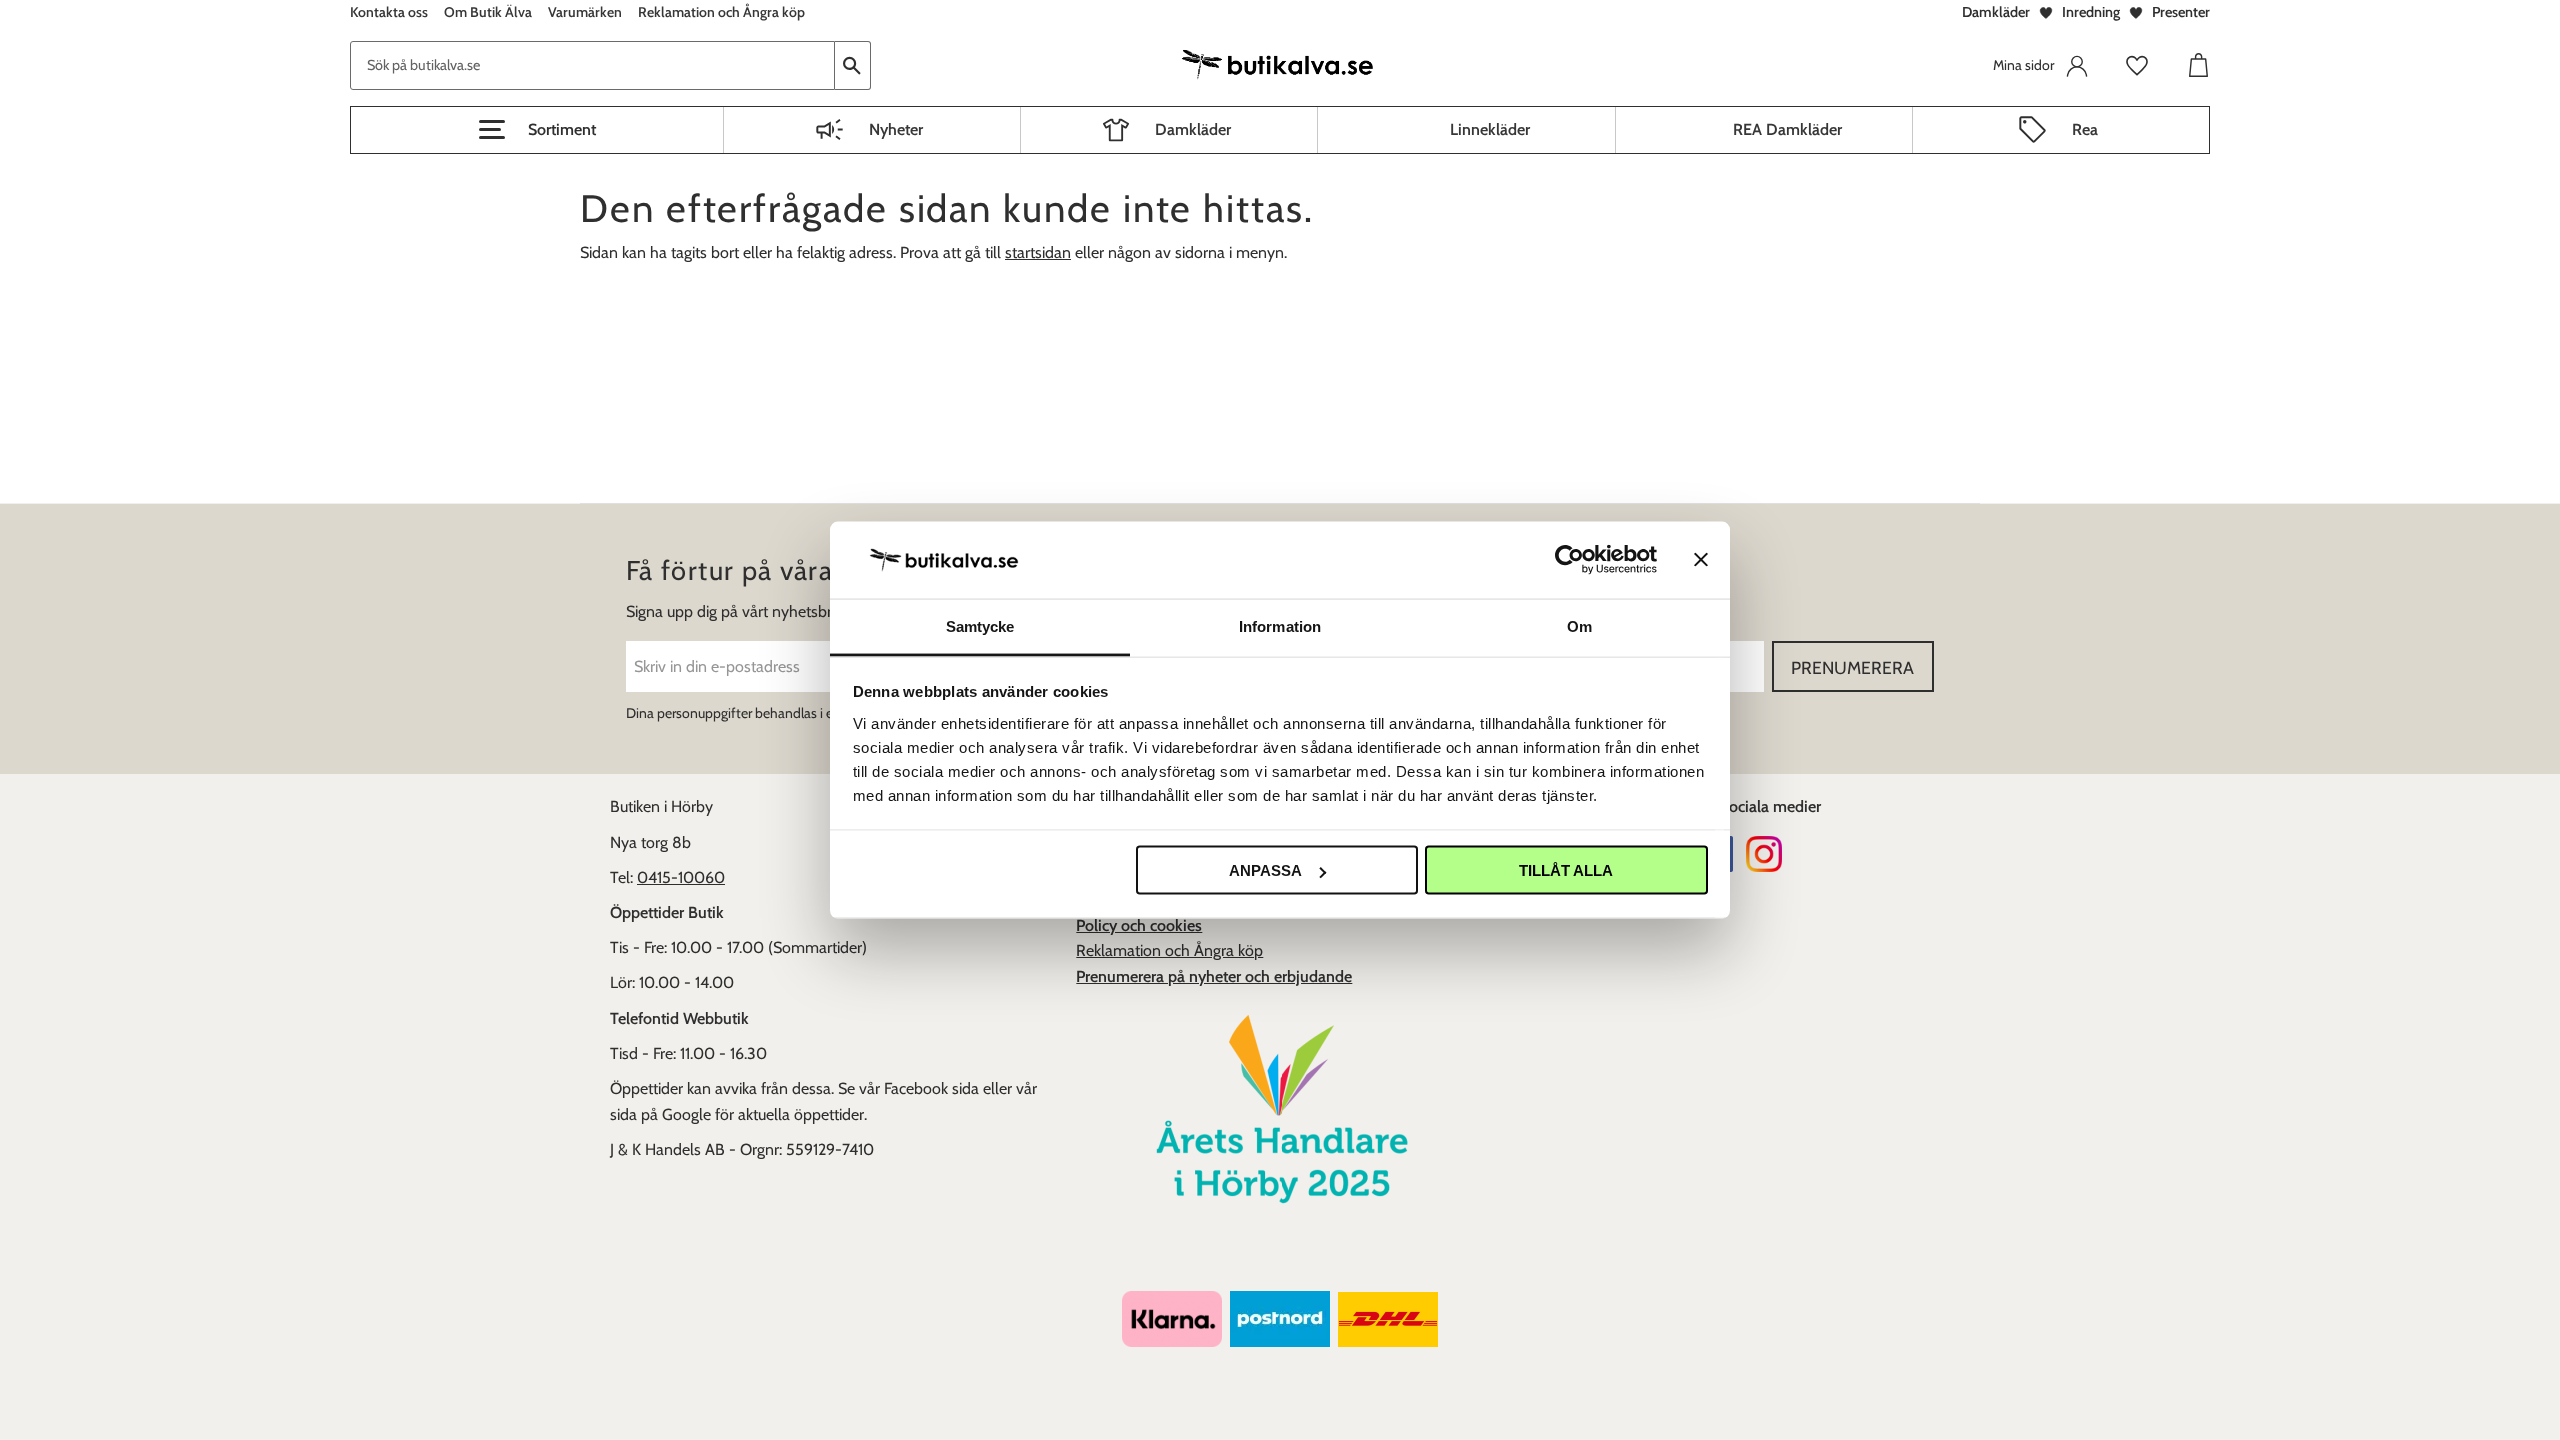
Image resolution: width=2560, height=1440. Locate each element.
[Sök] (853, 65)
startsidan (1038, 252)
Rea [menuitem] (2085, 129)
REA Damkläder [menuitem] (1787, 129)
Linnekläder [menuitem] (1490, 129)
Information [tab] (1280, 625)
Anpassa (1265, 870)
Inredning (2091, 12)
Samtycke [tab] (980, 625)
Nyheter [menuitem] (896, 129)
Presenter (2181, 12)
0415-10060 (681, 877)
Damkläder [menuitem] (1193, 129)
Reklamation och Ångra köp (1169, 950)
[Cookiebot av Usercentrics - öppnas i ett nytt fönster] (1569, 560)
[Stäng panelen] (1701, 560)
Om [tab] (1579, 625)
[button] (537, 130)
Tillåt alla (1566, 870)
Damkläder (1996, 12)
